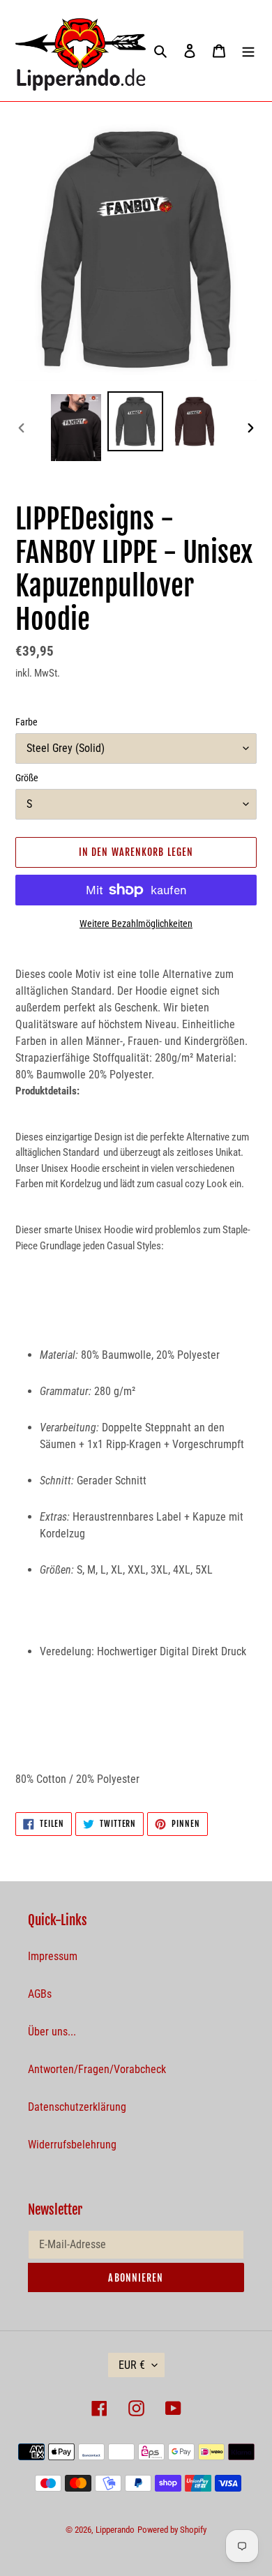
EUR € (132, 2365)
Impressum (53, 1956)
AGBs (40, 1994)
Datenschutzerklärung (77, 2107)
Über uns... (52, 2032)
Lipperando (115, 2530)
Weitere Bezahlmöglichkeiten (136, 924)
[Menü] (248, 51)
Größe (27, 778)
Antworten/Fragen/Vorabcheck (97, 2069)
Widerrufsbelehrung (72, 2145)
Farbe (27, 722)
